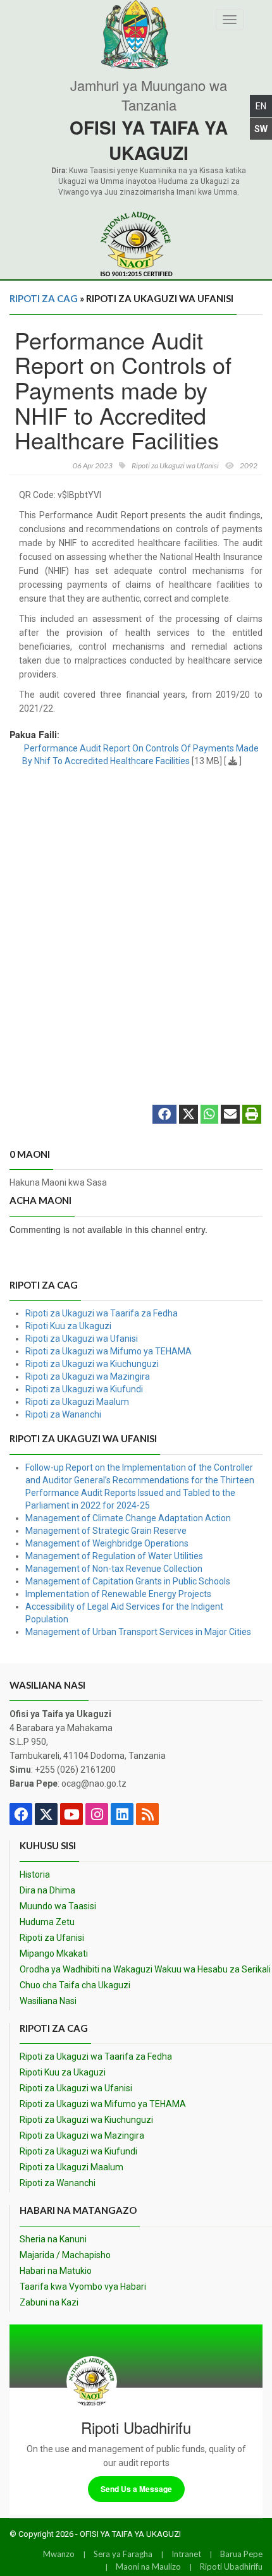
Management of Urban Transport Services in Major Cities (138, 1632)
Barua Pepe (241, 2554)
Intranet (186, 2554)
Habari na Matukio (56, 2271)
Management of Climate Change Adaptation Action (128, 1518)
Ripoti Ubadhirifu (231, 2567)
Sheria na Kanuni (53, 2239)
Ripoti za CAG (44, 298)
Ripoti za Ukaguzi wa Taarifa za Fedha (102, 1313)
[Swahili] (261, 129)
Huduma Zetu (47, 1922)
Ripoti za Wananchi (63, 1414)
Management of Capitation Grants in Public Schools (128, 1581)
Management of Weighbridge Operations (107, 1543)
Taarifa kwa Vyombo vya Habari (83, 2287)
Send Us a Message (136, 2489)
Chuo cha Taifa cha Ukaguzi (75, 1985)
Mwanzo (59, 2554)
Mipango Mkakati (54, 1953)
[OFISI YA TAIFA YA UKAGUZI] (136, 244)
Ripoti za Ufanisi (52, 1938)
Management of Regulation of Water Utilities (114, 1556)
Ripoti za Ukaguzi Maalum (77, 1402)
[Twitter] (189, 1115)
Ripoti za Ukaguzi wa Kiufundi (84, 1389)
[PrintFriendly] (252, 1115)
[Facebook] (164, 1115)
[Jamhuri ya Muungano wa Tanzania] (136, 34)
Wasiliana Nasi (48, 2001)
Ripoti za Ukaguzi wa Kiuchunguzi (92, 1364)
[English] (261, 106)
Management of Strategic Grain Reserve (106, 1531)
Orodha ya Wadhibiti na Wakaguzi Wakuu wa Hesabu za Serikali (145, 1969)
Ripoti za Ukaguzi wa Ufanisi (82, 1339)
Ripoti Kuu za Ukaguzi (68, 1326)
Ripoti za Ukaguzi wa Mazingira (88, 1376)
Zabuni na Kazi (49, 2302)
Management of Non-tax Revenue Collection (114, 1569)
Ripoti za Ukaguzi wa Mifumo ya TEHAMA (108, 1351)
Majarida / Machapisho (65, 2255)
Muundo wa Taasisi (58, 1906)
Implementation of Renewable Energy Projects (118, 1594)
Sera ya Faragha (123, 2554)
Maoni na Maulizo (148, 2567)
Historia (35, 1874)
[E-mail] (230, 1115)
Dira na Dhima (47, 1890)
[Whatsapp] (209, 1115)
